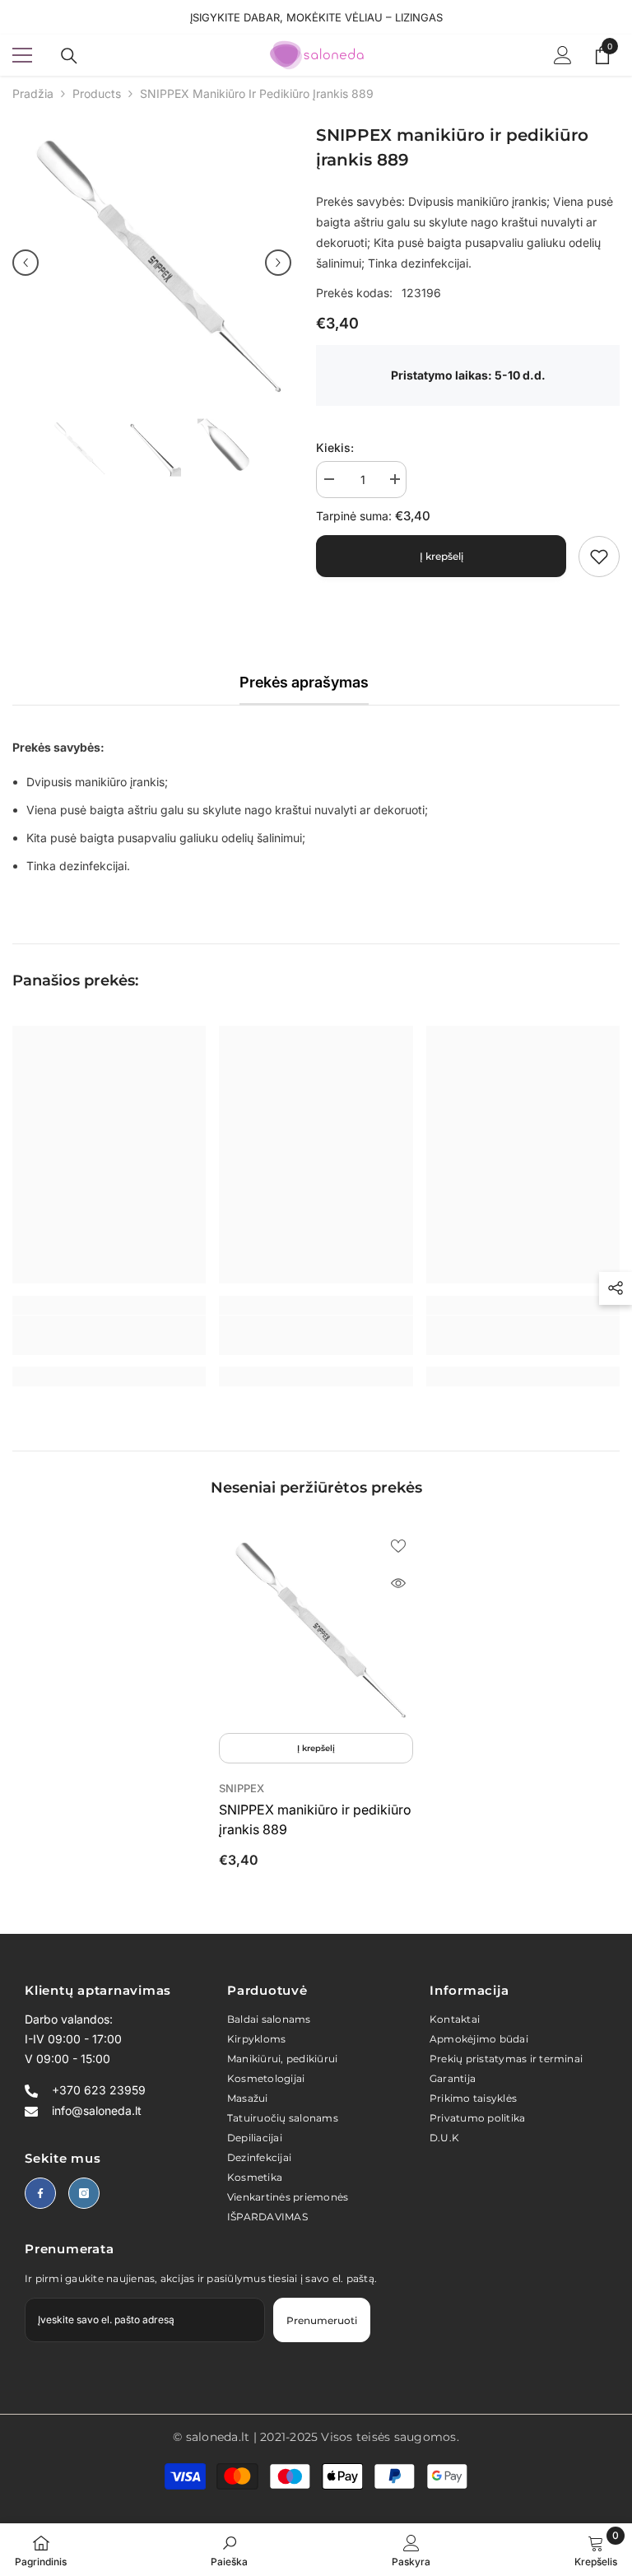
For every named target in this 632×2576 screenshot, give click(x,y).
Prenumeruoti (322, 2320)
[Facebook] (40, 2193)
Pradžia (33, 93)
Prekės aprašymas (304, 682)
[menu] (22, 55)
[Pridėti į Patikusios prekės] (398, 1545)
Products (97, 93)
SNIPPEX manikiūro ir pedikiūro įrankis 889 (315, 1819)
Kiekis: (335, 447)
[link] (599, 557)
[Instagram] (84, 2193)
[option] (152, 262)
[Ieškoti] (69, 56)
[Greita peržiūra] (398, 1583)
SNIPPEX (242, 1788)
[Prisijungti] (563, 55)
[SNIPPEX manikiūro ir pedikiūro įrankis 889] (316, 1628)
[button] (26, 263)
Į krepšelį (441, 556)
